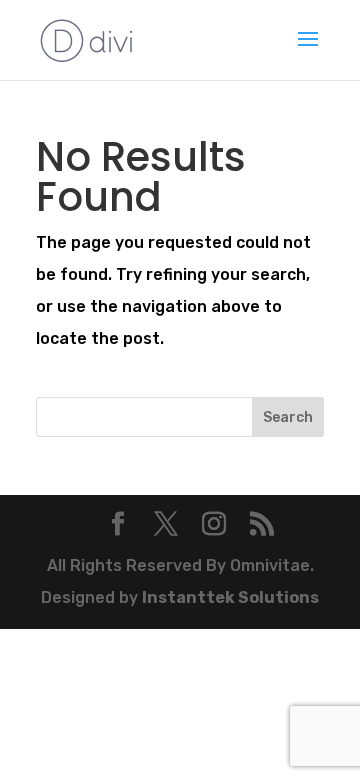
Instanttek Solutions (230, 597)
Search (288, 417)
